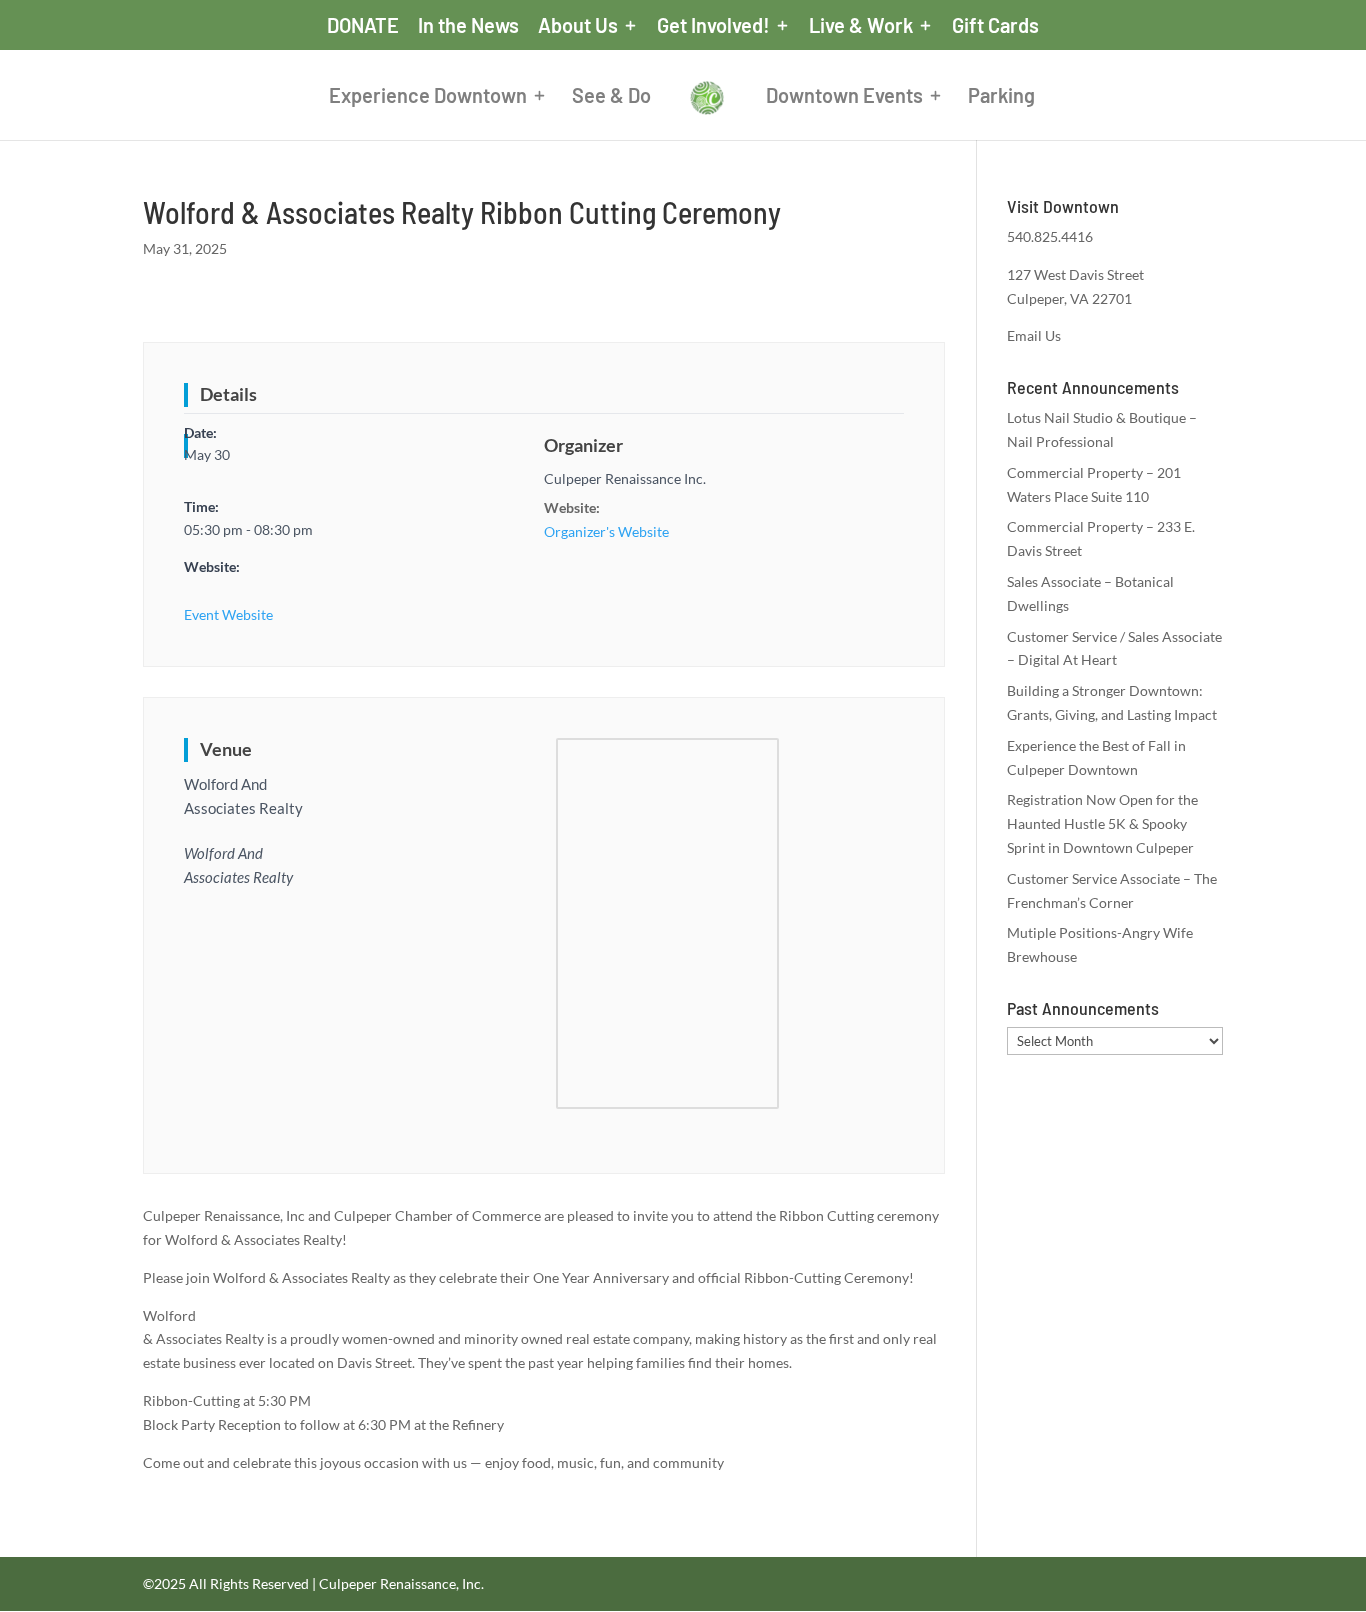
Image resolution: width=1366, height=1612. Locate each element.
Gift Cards (995, 26)
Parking (1001, 97)
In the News (468, 26)
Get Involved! (713, 26)
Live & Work (861, 26)
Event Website (228, 614)
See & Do (611, 97)
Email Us (1034, 335)
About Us (578, 26)
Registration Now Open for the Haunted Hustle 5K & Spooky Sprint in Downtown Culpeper (1102, 823)
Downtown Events (844, 97)
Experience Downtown (428, 97)
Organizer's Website (606, 531)
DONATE (363, 26)
